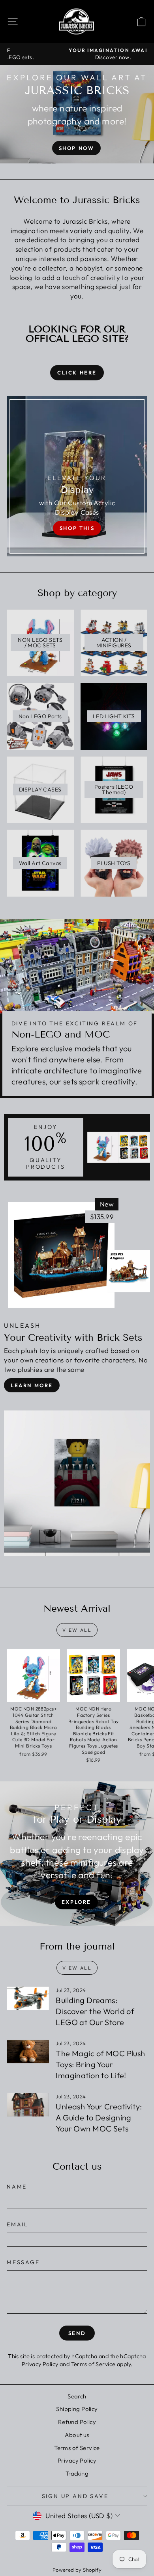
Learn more (32, 1385)
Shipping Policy (77, 2409)
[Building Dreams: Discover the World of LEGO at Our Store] (28, 1998)
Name (17, 2187)
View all (77, 1630)
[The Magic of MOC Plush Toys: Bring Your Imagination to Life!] (28, 2052)
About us (77, 2435)
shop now (77, 148)
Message (23, 2262)
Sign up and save (75, 2496)
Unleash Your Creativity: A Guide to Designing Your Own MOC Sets (99, 2117)
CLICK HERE (77, 373)
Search (77, 2396)
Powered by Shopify (77, 2570)
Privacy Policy (40, 2364)
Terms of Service (93, 2364)
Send (77, 2333)
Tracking (77, 2473)
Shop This (77, 528)
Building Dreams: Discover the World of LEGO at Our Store (95, 2011)
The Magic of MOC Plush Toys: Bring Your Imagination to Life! (100, 2064)
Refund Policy (77, 2422)
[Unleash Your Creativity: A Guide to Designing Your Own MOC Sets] (28, 2105)
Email (18, 2224)
